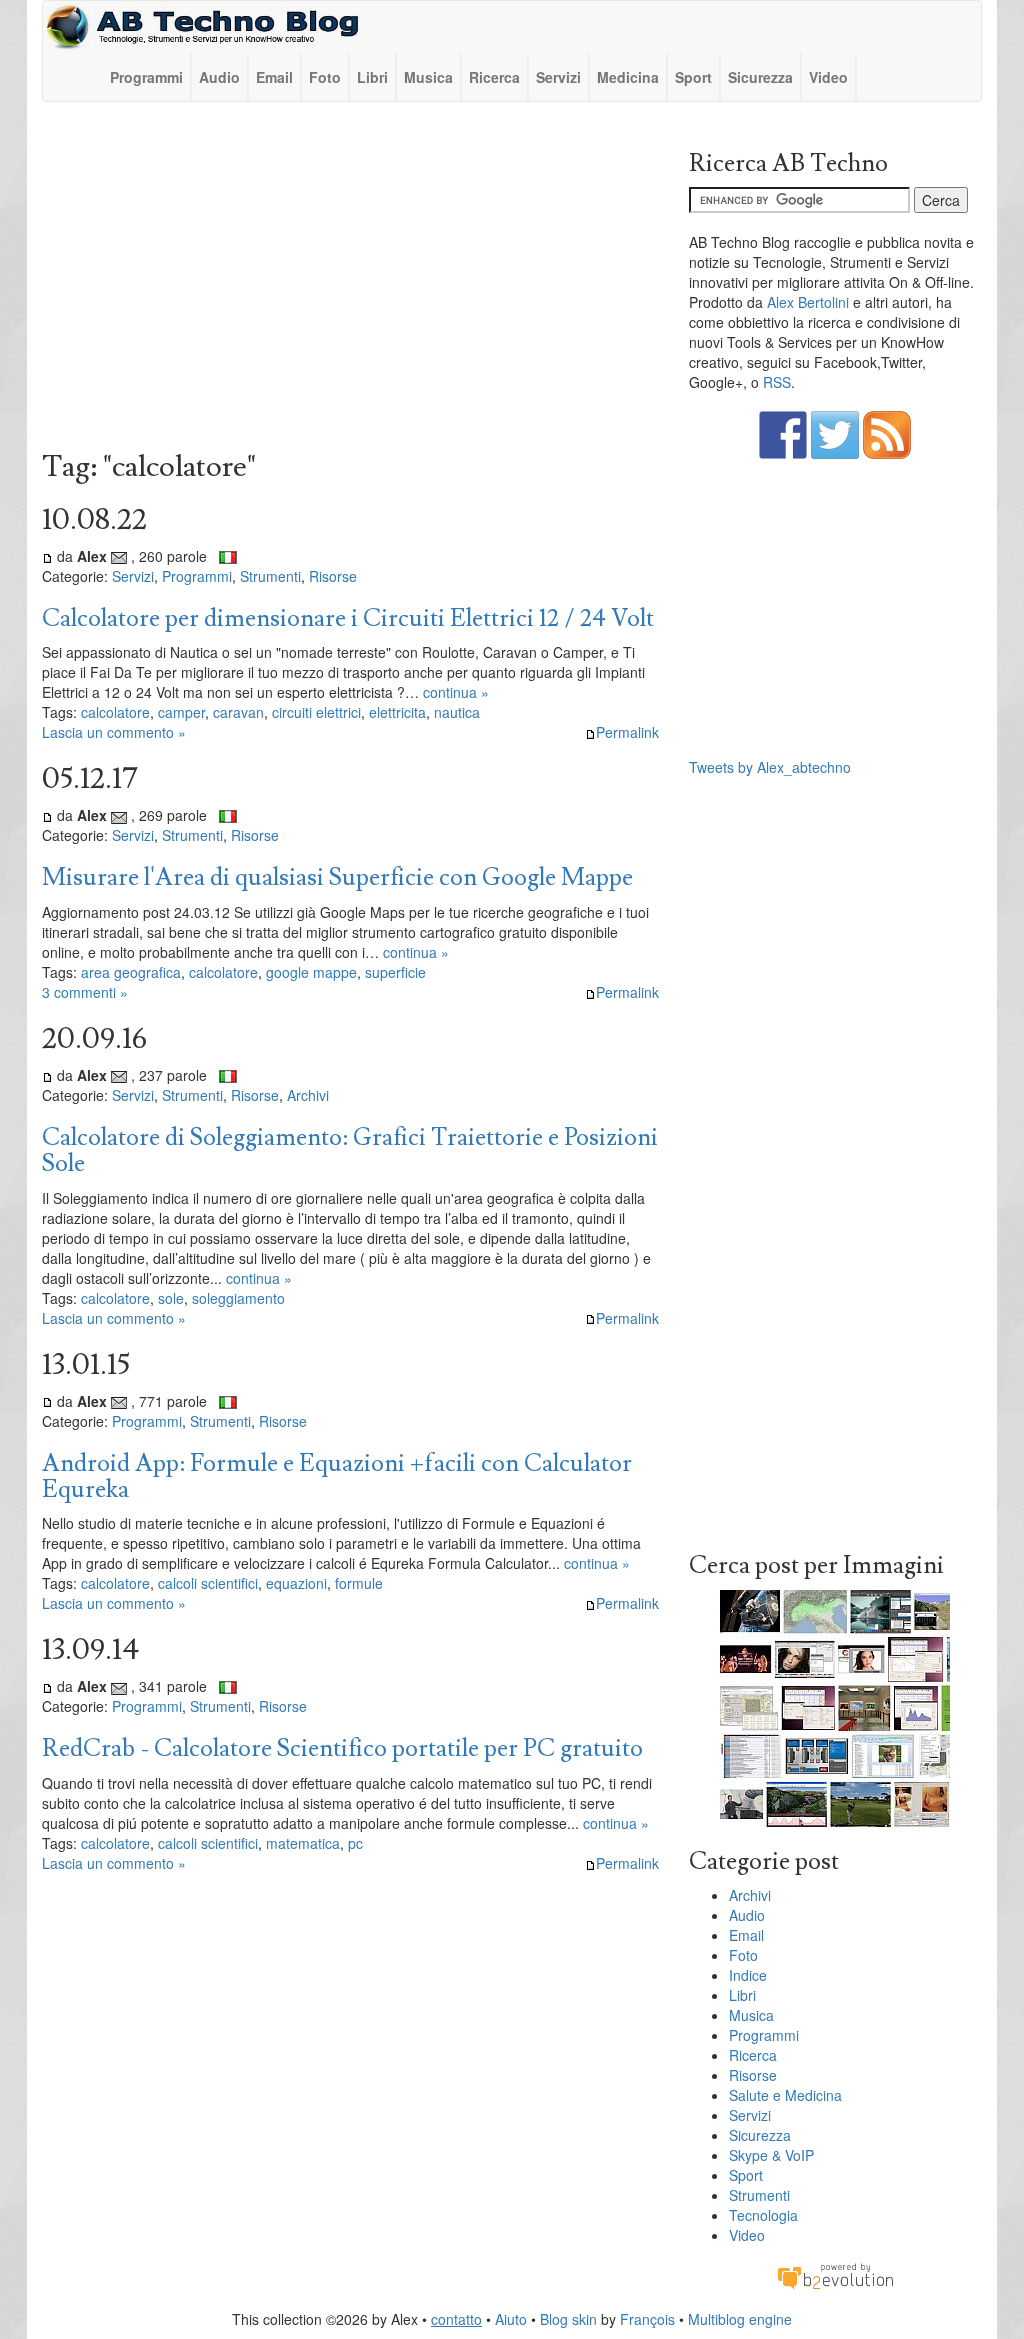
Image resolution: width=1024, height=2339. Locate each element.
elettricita (397, 712)
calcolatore (115, 712)
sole (171, 1298)
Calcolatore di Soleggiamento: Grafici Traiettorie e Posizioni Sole (350, 1150)
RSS (777, 382)
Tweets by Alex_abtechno (770, 767)
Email (274, 77)
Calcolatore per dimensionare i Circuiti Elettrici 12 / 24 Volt (348, 618)
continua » (456, 692)
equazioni (296, 1583)
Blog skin (568, 2319)
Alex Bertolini (808, 302)
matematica (303, 1843)
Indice (748, 1975)
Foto (325, 77)
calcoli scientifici (208, 1583)
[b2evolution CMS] (835, 2275)
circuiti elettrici (316, 712)
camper (181, 712)
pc (355, 1843)
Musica (428, 77)
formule (359, 1583)
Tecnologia (763, 2215)
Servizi (558, 77)
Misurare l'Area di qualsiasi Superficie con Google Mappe (337, 877)
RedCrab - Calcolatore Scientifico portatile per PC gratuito (342, 1748)
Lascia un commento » (114, 732)
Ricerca (494, 77)
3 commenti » (85, 992)
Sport (693, 77)
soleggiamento (238, 1298)
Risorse (333, 576)
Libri (372, 77)
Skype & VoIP (771, 2155)
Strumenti (270, 576)
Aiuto (511, 2319)
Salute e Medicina (785, 2095)
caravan (238, 712)
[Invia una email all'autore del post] (119, 556)
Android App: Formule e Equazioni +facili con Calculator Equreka (337, 1476)
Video (828, 77)
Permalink (627, 732)
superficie (395, 972)
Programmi (146, 77)
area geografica (131, 972)
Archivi (308, 1095)
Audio (219, 77)
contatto (456, 2319)
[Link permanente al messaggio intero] (47, 556)
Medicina (628, 77)
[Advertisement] (350, 281)
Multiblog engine (740, 2319)
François (647, 2319)
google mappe (311, 972)
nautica (457, 712)
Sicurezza (760, 77)
